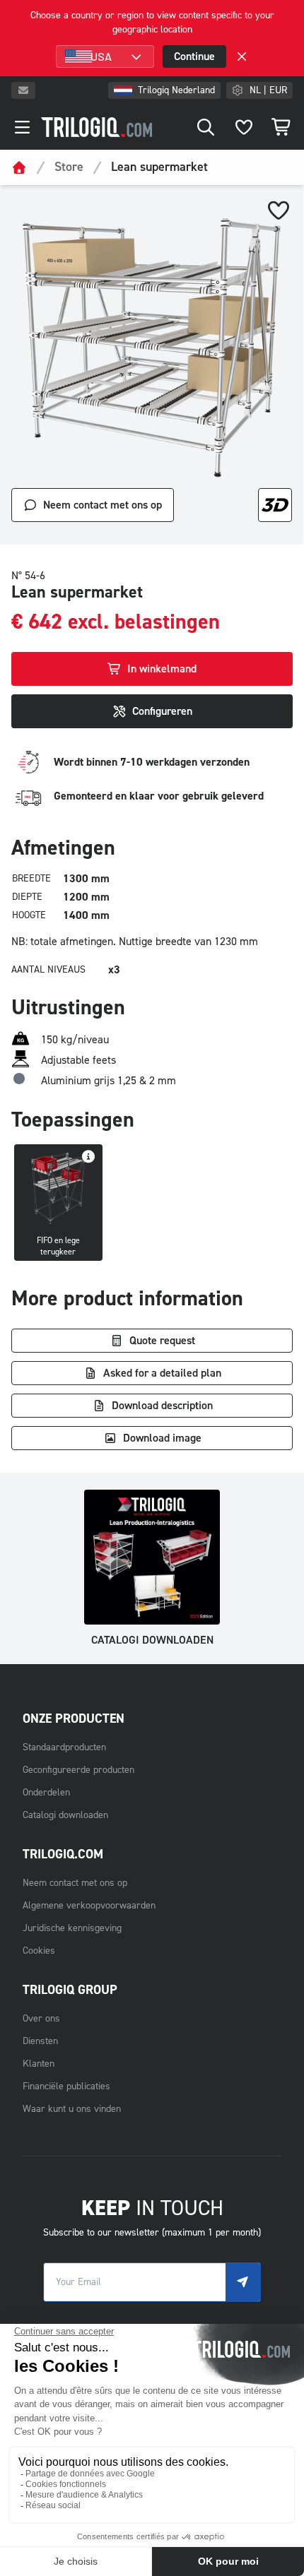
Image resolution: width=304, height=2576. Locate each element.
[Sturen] (243, 2282)
